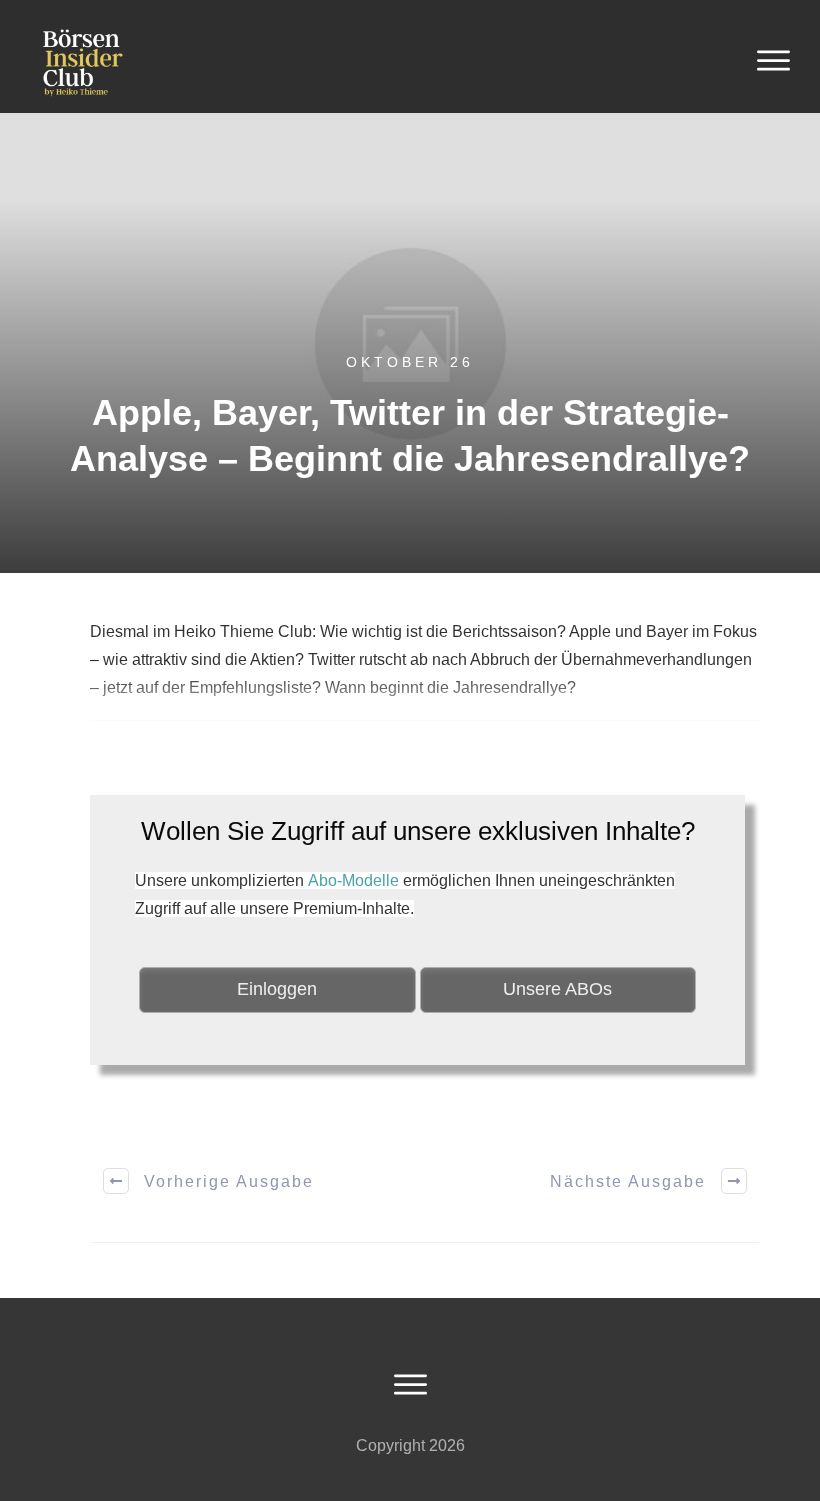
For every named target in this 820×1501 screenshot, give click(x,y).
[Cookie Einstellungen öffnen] (44, 1475)
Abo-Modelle (353, 880)
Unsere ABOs (557, 989)
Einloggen (277, 989)
